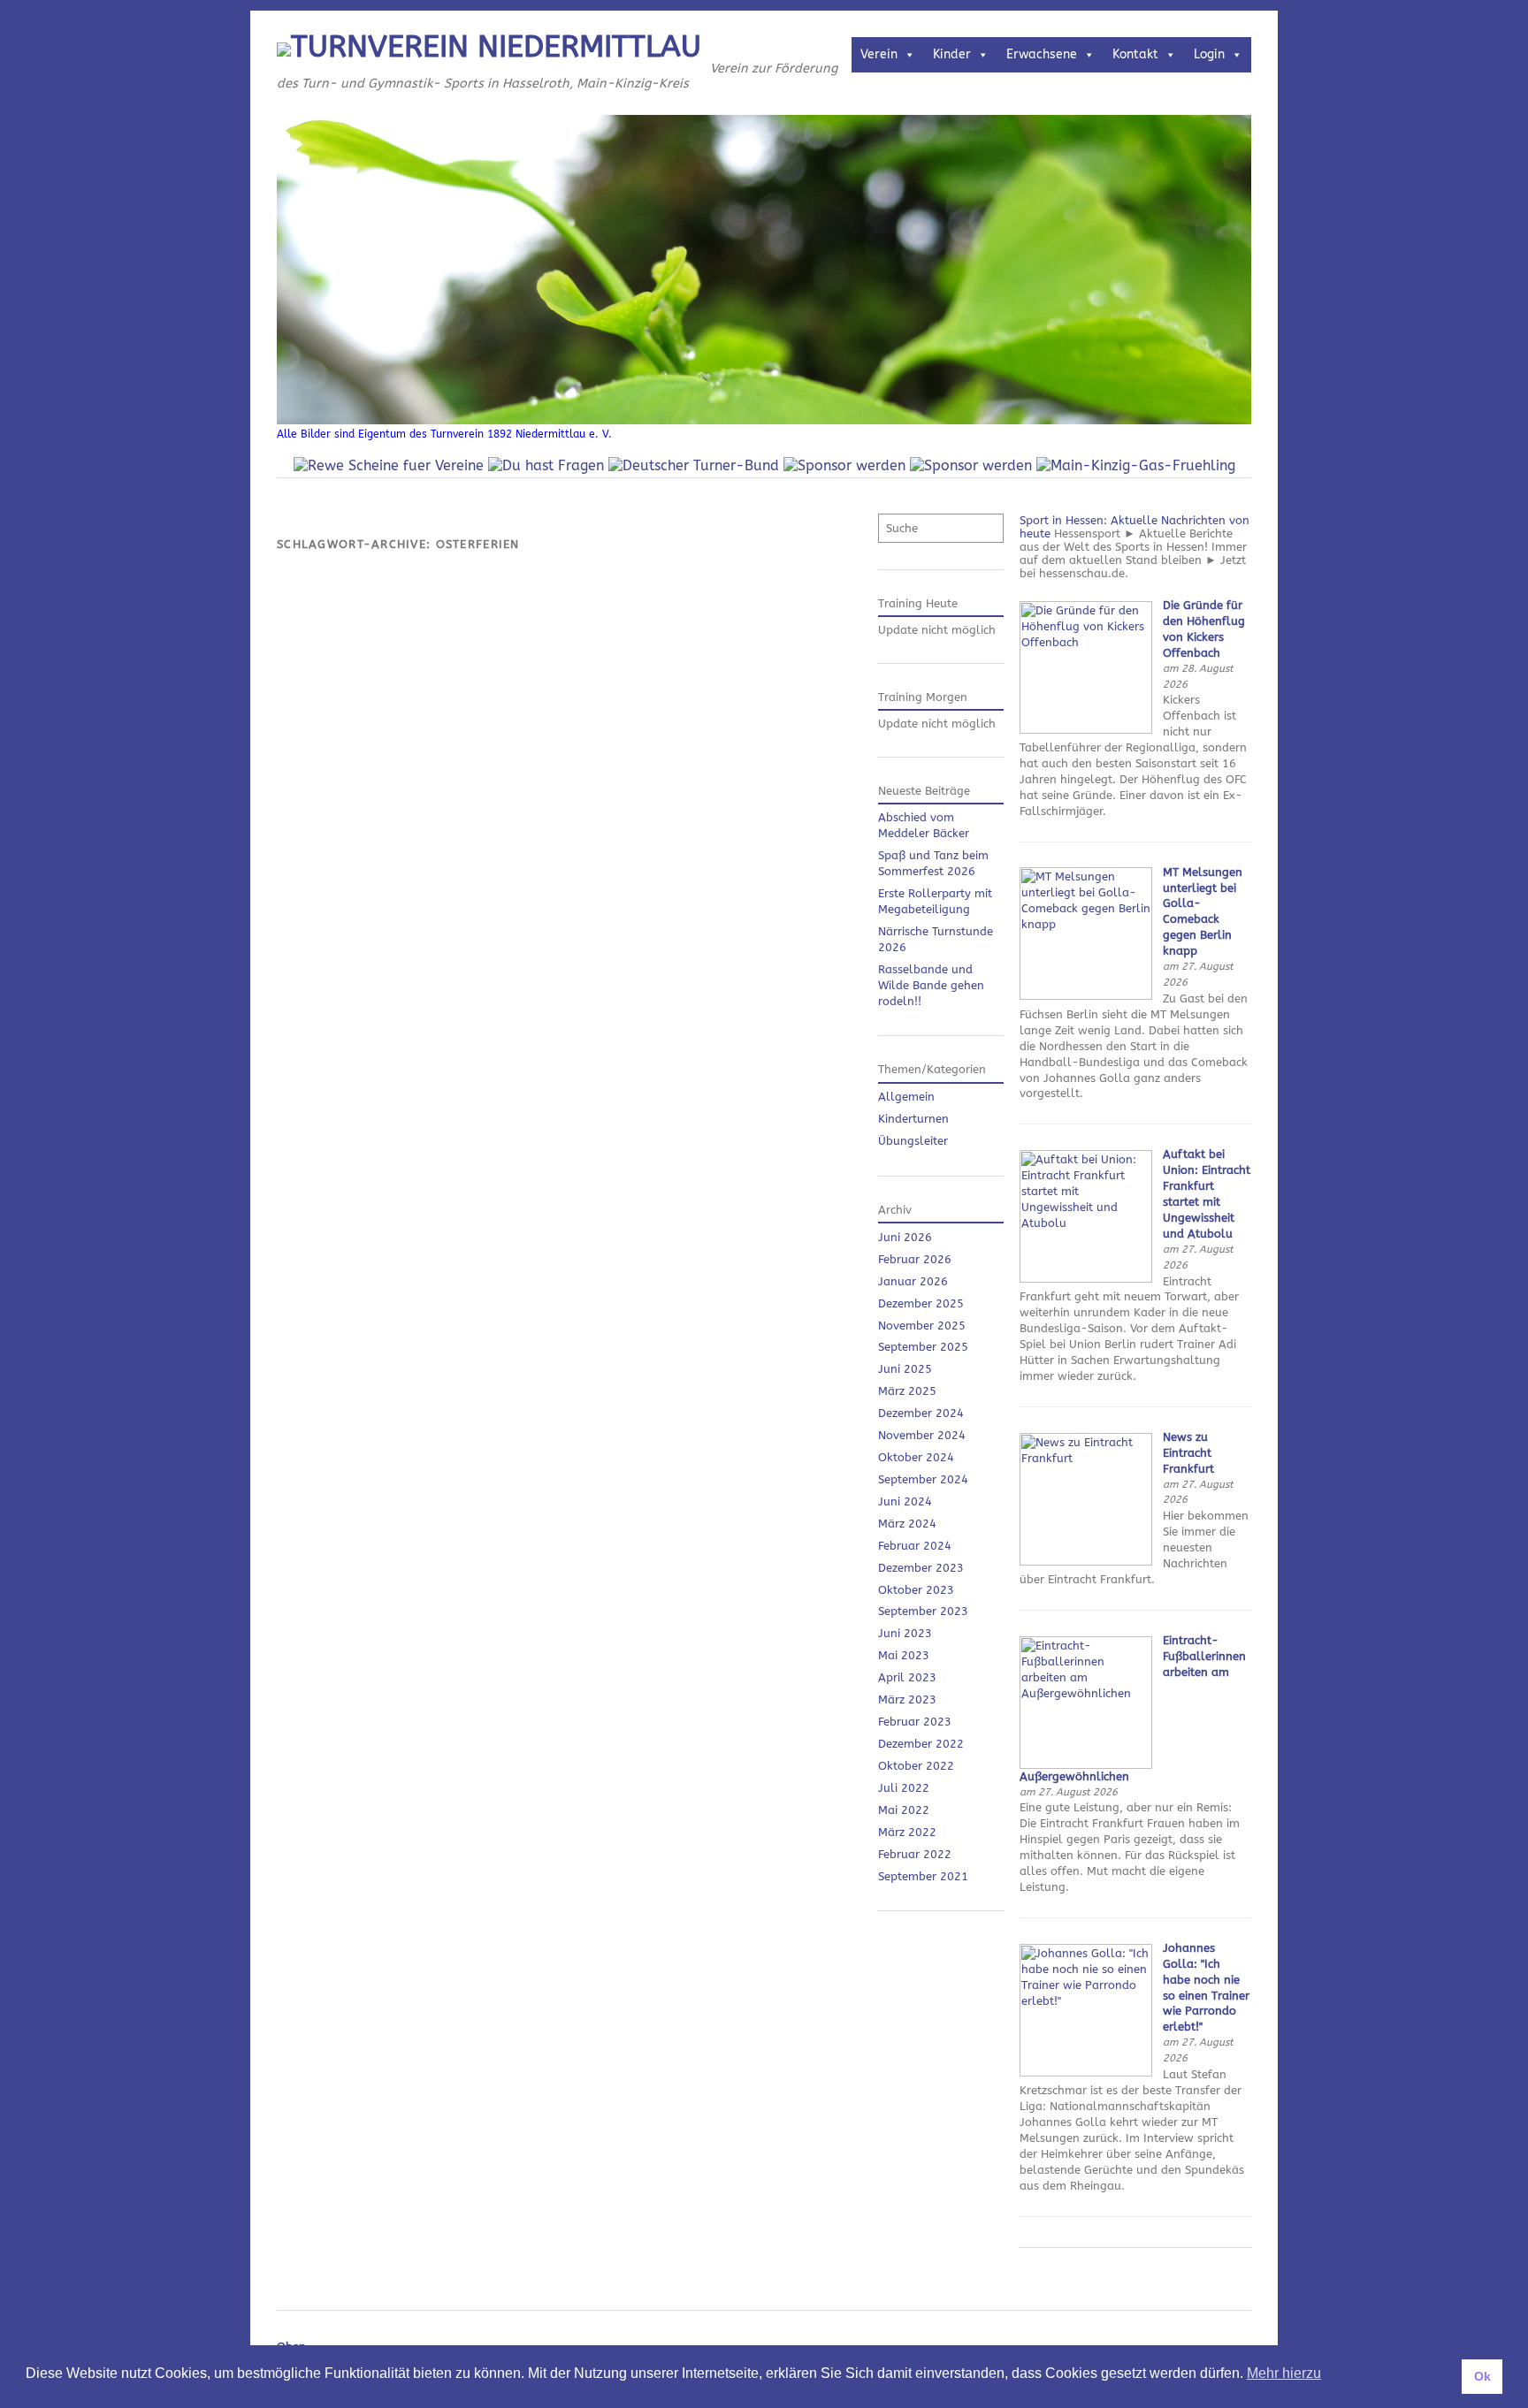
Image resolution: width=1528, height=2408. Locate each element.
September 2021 (923, 1876)
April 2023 (907, 1677)
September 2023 (923, 1611)
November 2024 (922, 1435)
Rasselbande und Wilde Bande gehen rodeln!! (931, 985)
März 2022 (907, 1832)
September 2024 (923, 1479)
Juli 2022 (904, 1788)
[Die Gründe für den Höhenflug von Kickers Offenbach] (1086, 730)
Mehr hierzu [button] (1284, 2373)
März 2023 (907, 1699)
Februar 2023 (915, 1722)
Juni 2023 (905, 1633)
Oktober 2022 (916, 1766)
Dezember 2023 (921, 1568)
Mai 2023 (904, 1655)
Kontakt (1135, 54)
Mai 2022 (904, 1810)
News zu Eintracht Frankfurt (1188, 1453)
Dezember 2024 (921, 1413)
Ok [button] (1482, 2376)
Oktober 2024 (916, 1457)
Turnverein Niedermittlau (496, 47)
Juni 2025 (905, 1369)
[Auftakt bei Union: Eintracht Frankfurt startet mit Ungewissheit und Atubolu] (1086, 1279)
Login (1209, 54)
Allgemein (906, 1097)
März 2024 (907, 1524)
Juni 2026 (905, 1237)
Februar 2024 (915, 1546)
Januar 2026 (913, 1281)
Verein (879, 54)
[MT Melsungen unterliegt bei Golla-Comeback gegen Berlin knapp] (1086, 996)
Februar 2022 (915, 1854)
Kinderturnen (913, 1119)
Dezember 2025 (921, 1303)
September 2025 (923, 1347)
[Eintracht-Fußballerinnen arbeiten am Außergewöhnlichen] (1086, 1765)
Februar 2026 (915, 1259)
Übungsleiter (913, 1141)
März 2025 (907, 1391)
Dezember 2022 (921, 1744)
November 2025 (922, 1326)
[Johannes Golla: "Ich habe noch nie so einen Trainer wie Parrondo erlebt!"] (1086, 2073)
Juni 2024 (905, 1501)
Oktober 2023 (916, 1590)
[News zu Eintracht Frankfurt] (1086, 1562)
